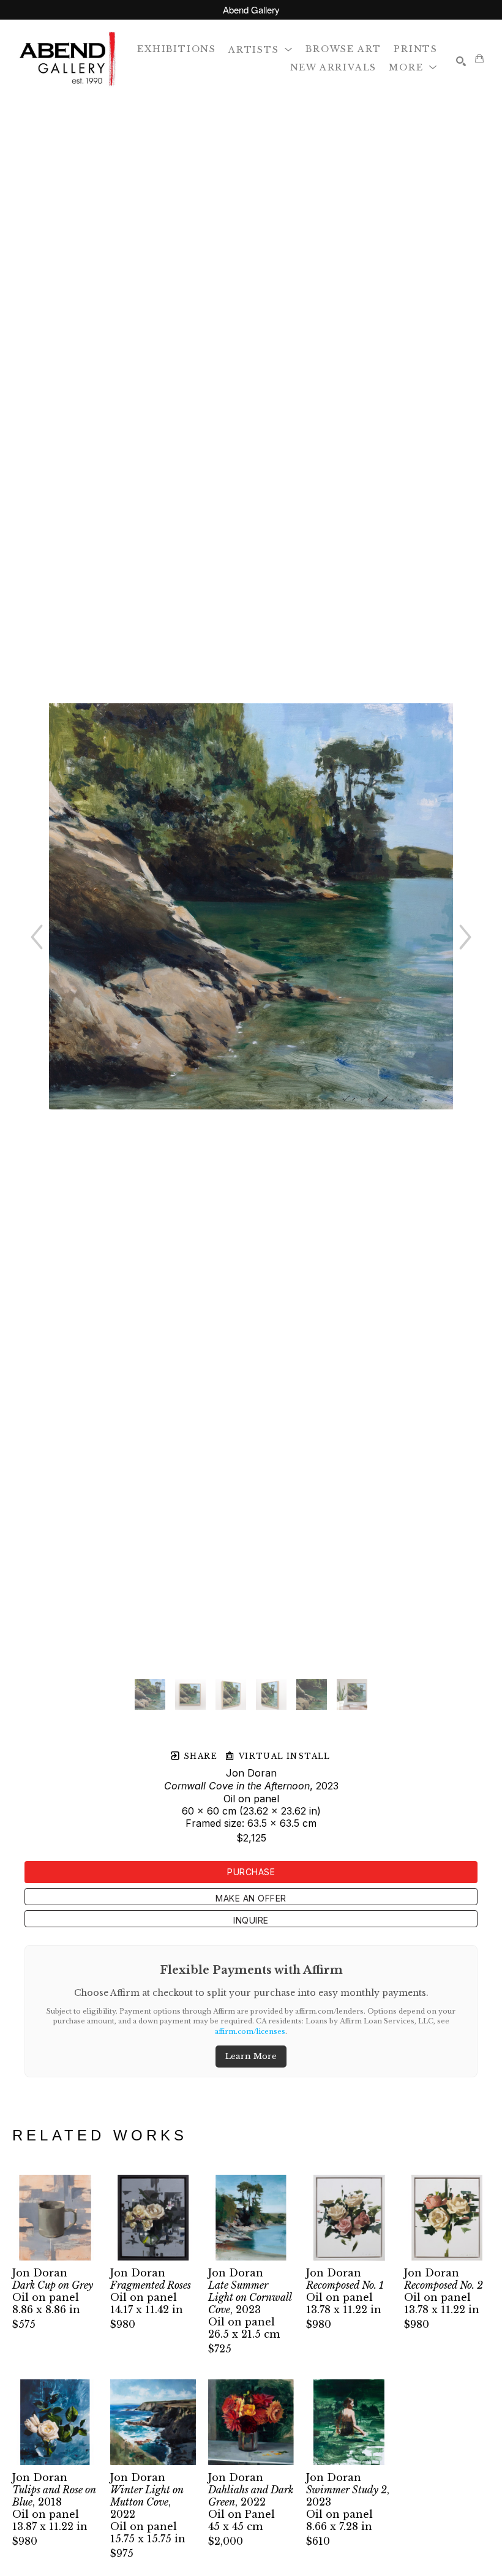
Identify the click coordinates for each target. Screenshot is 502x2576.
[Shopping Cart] (479, 58)
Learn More (251, 2056)
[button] (261, 49)
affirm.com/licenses (250, 2031)
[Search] (461, 61)
